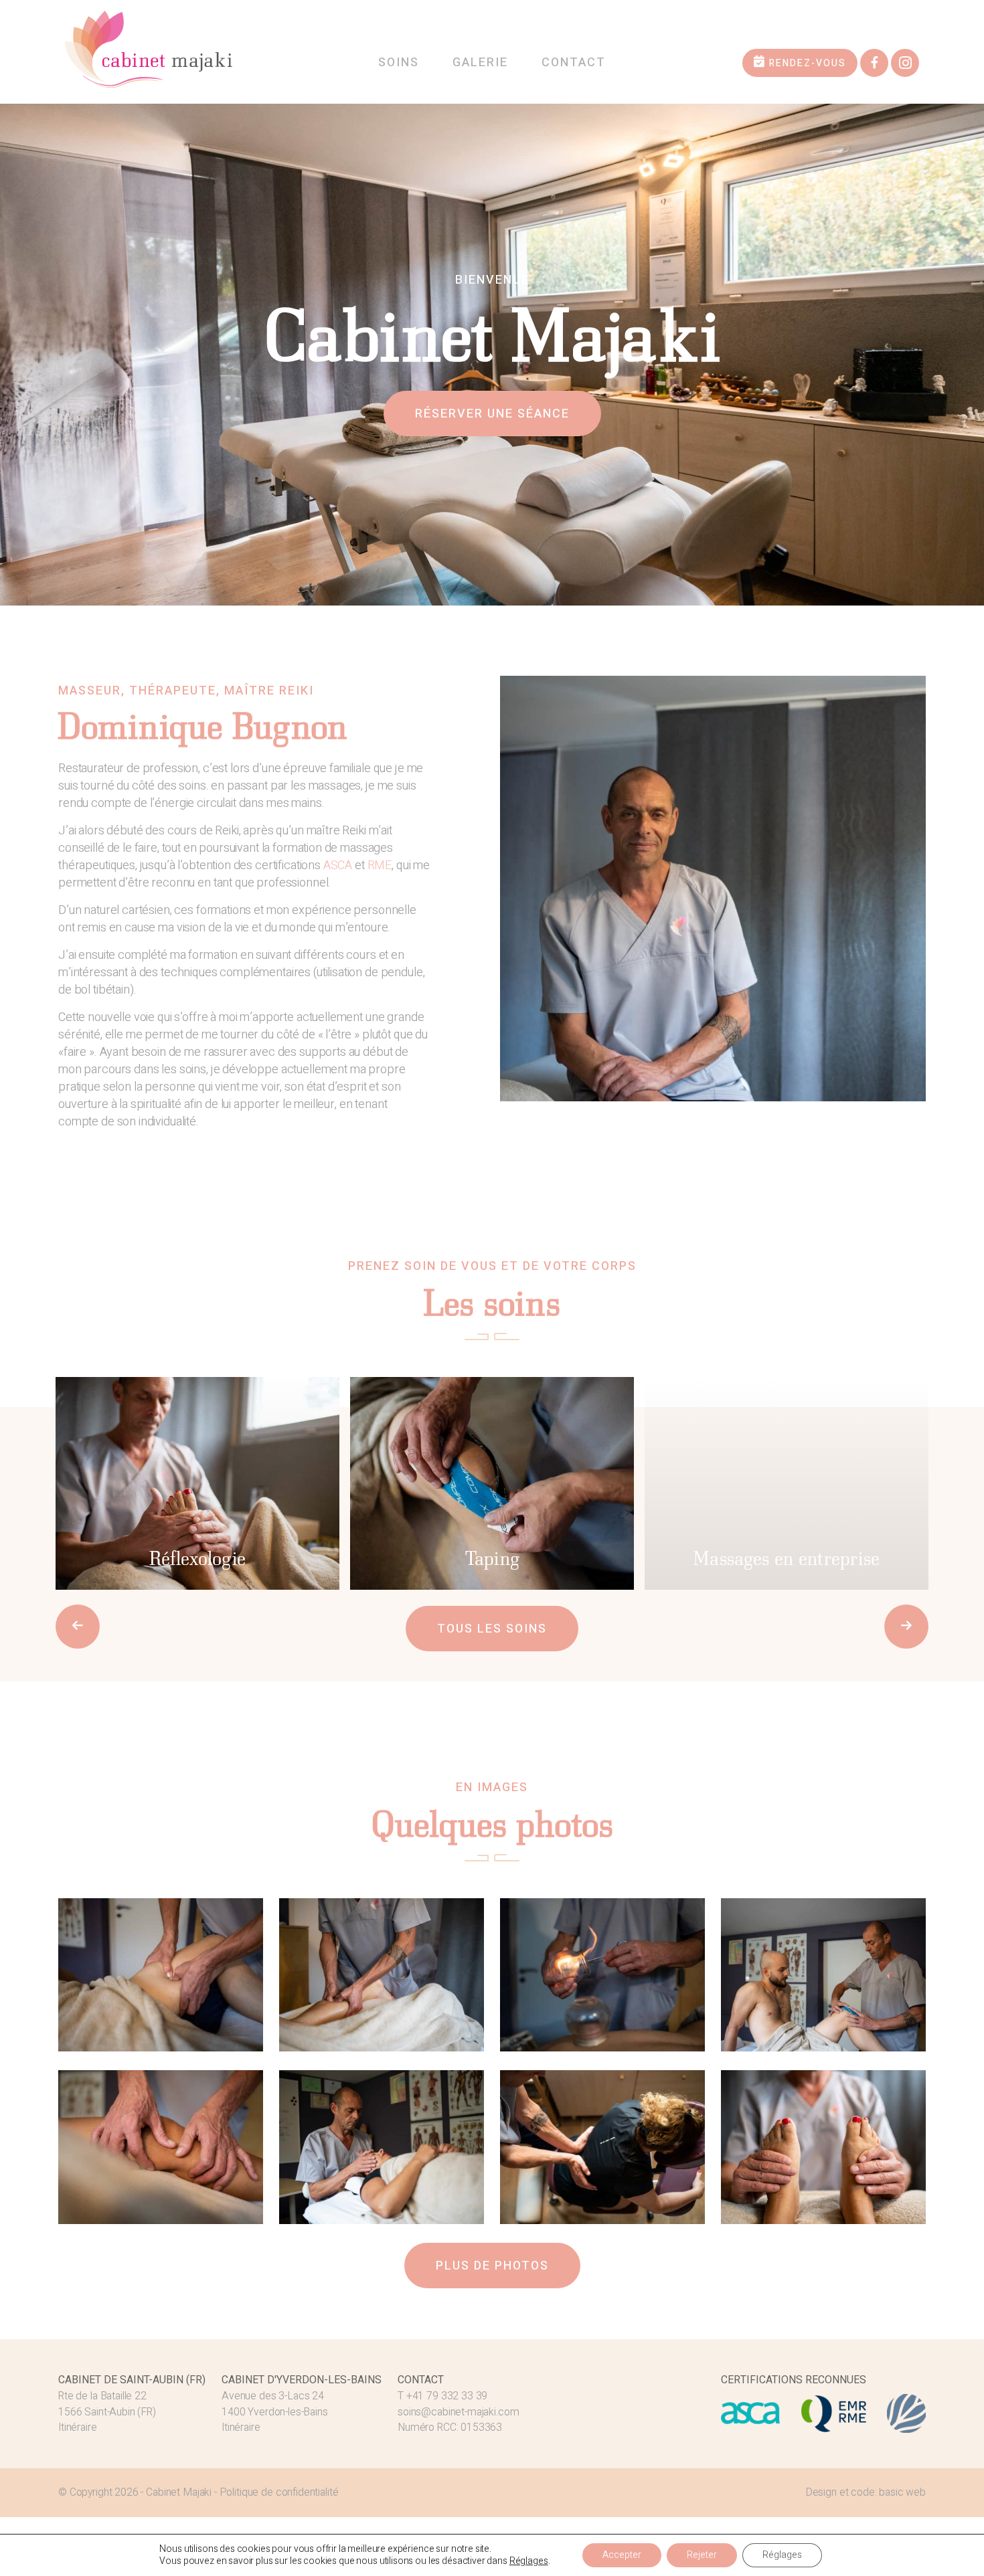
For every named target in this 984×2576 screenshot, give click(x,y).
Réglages (529, 2561)
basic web (902, 2492)
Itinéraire (78, 2427)
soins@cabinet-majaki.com (458, 2412)
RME (380, 865)
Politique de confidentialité (279, 2492)
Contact (574, 63)
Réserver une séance (492, 414)
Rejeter (702, 2555)
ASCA (338, 865)
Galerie (480, 63)
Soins (399, 63)
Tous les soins (492, 1629)
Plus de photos (492, 2266)
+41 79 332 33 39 (447, 2396)
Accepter (622, 2555)
